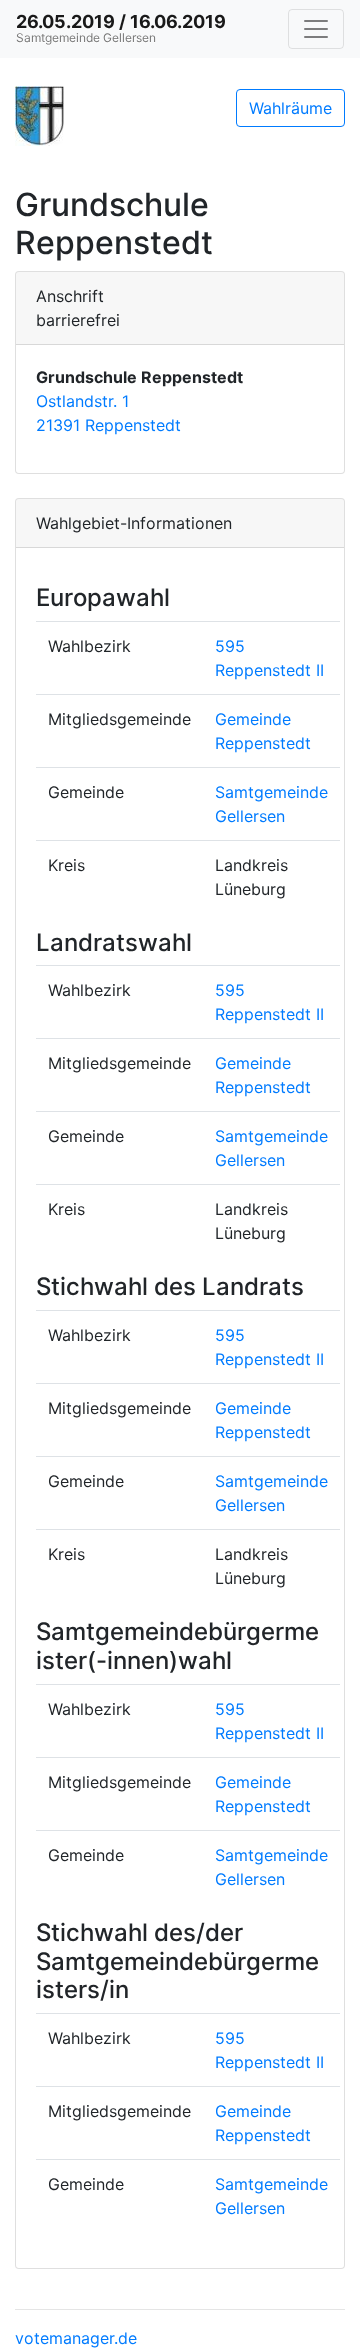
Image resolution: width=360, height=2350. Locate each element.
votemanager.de (76, 2338)
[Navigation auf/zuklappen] (316, 29)
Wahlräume (290, 108)
